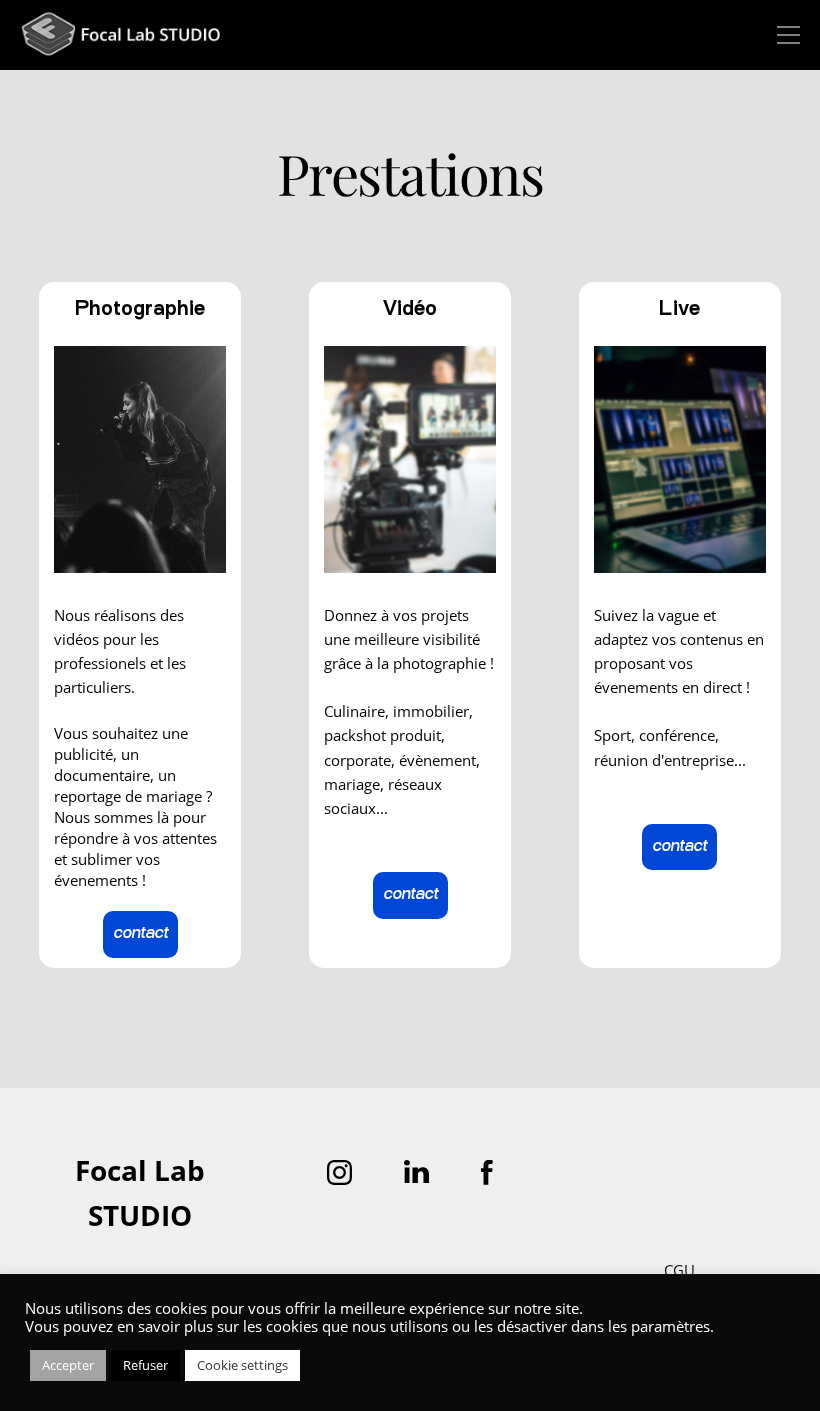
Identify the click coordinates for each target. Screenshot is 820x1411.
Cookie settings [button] (242, 1365)
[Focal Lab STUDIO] (120, 35)
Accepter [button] (68, 1365)
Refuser (145, 1365)
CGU (679, 1270)
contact (140, 934)
